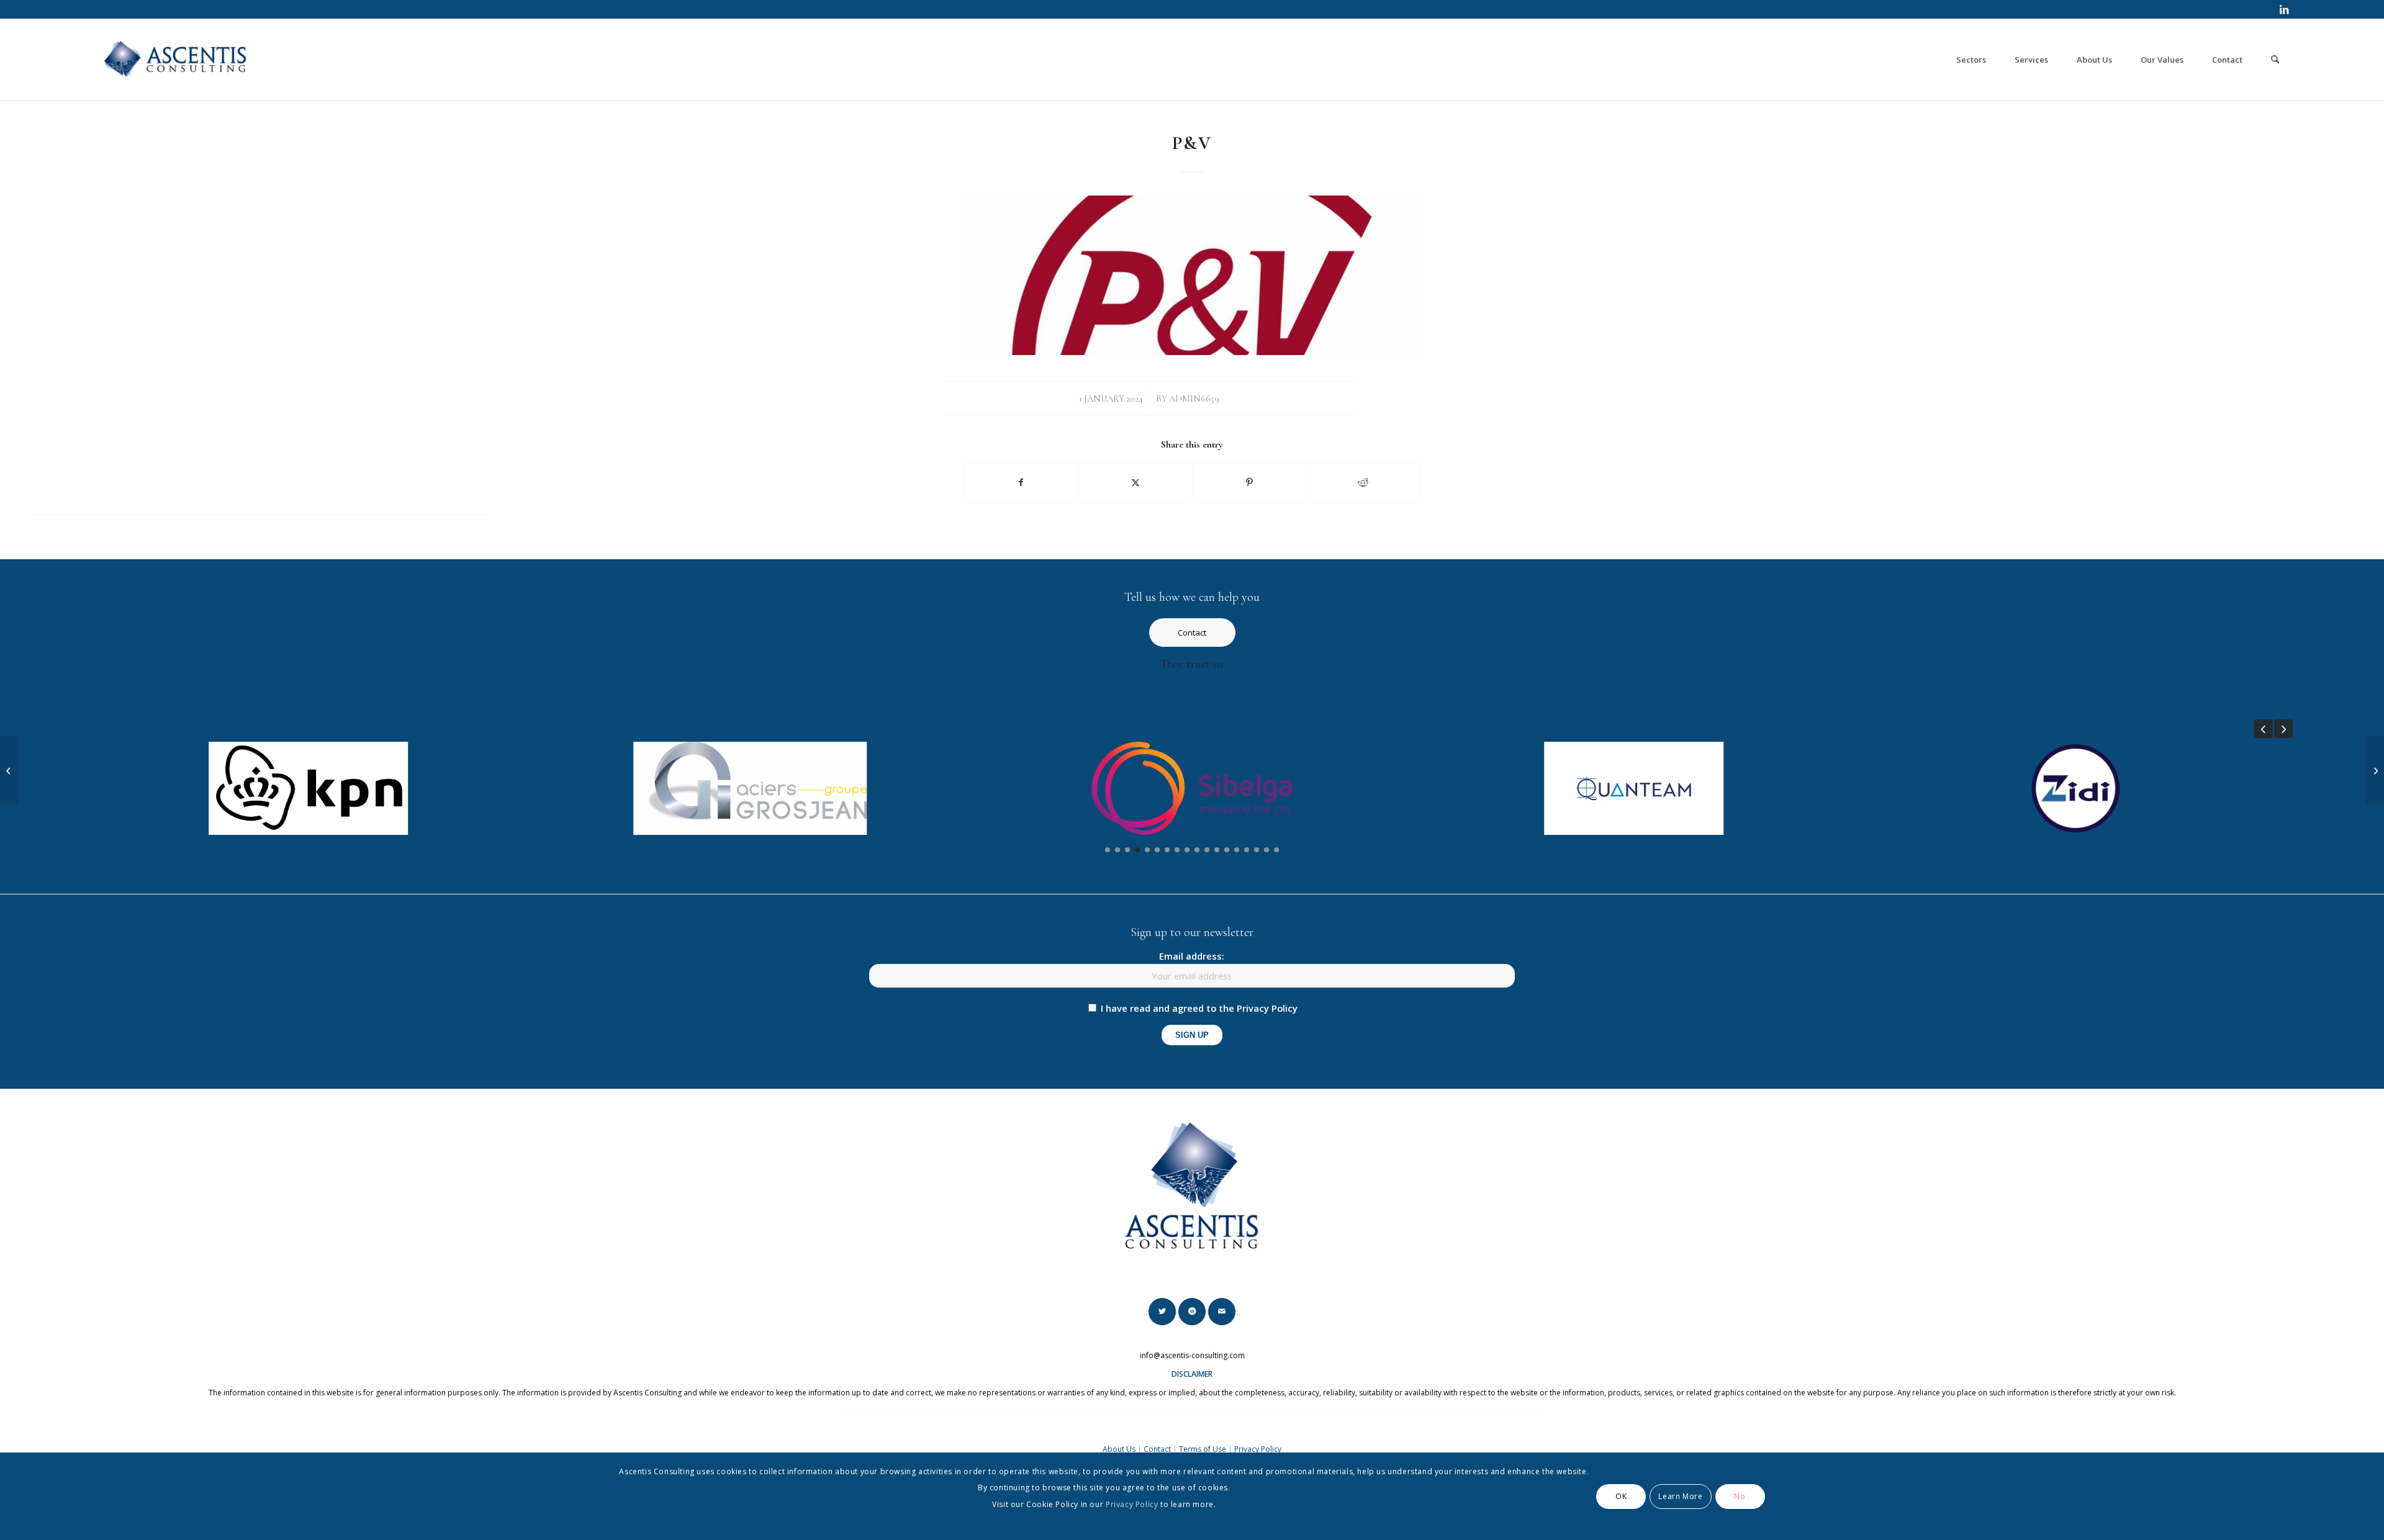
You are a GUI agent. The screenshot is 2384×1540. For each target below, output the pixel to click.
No (1740, 1496)
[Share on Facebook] (1021, 482)
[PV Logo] (1192, 275)
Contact (1157, 1449)
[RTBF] (2374, 770)
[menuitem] (1971, 60)
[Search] (2275, 60)
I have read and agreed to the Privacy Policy (1199, 1008)
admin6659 (1194, 399)
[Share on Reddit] (1364, 482)
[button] (2264, 729)
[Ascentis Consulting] (176, 60)
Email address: (1192, 956)
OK (1621, 1496)
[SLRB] (10, 770)
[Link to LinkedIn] (2284, 9)
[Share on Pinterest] (1249, 482)
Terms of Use (1203, 1449)
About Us (1119, 1449)
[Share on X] (1136, 482)
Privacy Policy (1258, 1449)
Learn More (1680, 1496)
